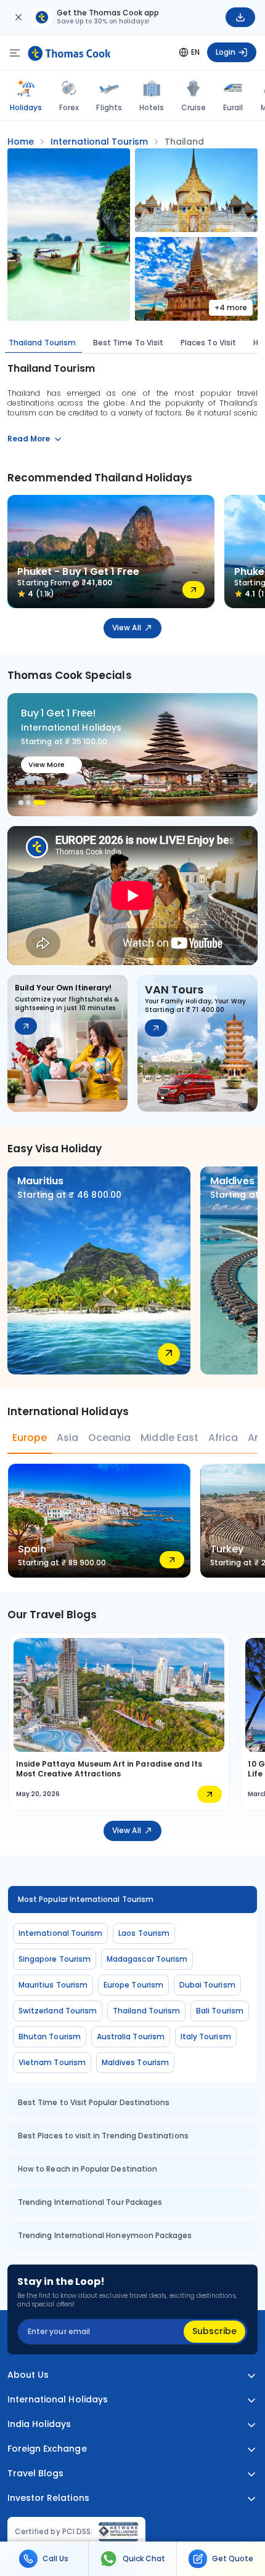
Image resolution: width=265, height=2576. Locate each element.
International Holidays (58, 2400)
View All (126, 628)
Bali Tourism (220, 2011)
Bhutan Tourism (50, 2036)
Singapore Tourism (55, 1959)
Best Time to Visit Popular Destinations (94, 2102)
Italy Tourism (206, 2036)
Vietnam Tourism (52, 2062)
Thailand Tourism (42, 343)
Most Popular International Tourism (86, 1899)
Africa (223, 1438)
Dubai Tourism (207, 1985)
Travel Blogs (35, 2474)
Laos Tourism (144, 1933)
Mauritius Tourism (53, 1985)
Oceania (109, 1438)
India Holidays (39, 2424)
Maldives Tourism (135, 2062)
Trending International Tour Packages (90, 2202)
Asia (67, 1438)
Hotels (152, 107)
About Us (28, 2375)
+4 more (231, 307)
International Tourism (60, 1933)
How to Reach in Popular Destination (88, 2169)
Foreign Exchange (47, 2449)
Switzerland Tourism (58, 2011)
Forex (69, 107)
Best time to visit (128, 343)
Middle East (169, 1438)
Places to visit (208, 343)
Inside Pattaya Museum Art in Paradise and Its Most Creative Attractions (109, 1769)
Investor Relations (48, 2498)
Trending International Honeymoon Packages (105, 2235)
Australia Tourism (131, 2036)
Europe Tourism (133, 1985)
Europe (30, 1438)
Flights (109, 107)
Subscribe (214, 2331)
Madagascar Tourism (147, 1959)
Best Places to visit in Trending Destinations (103, 2136)
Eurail (233, 107)
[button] (21, 803)
